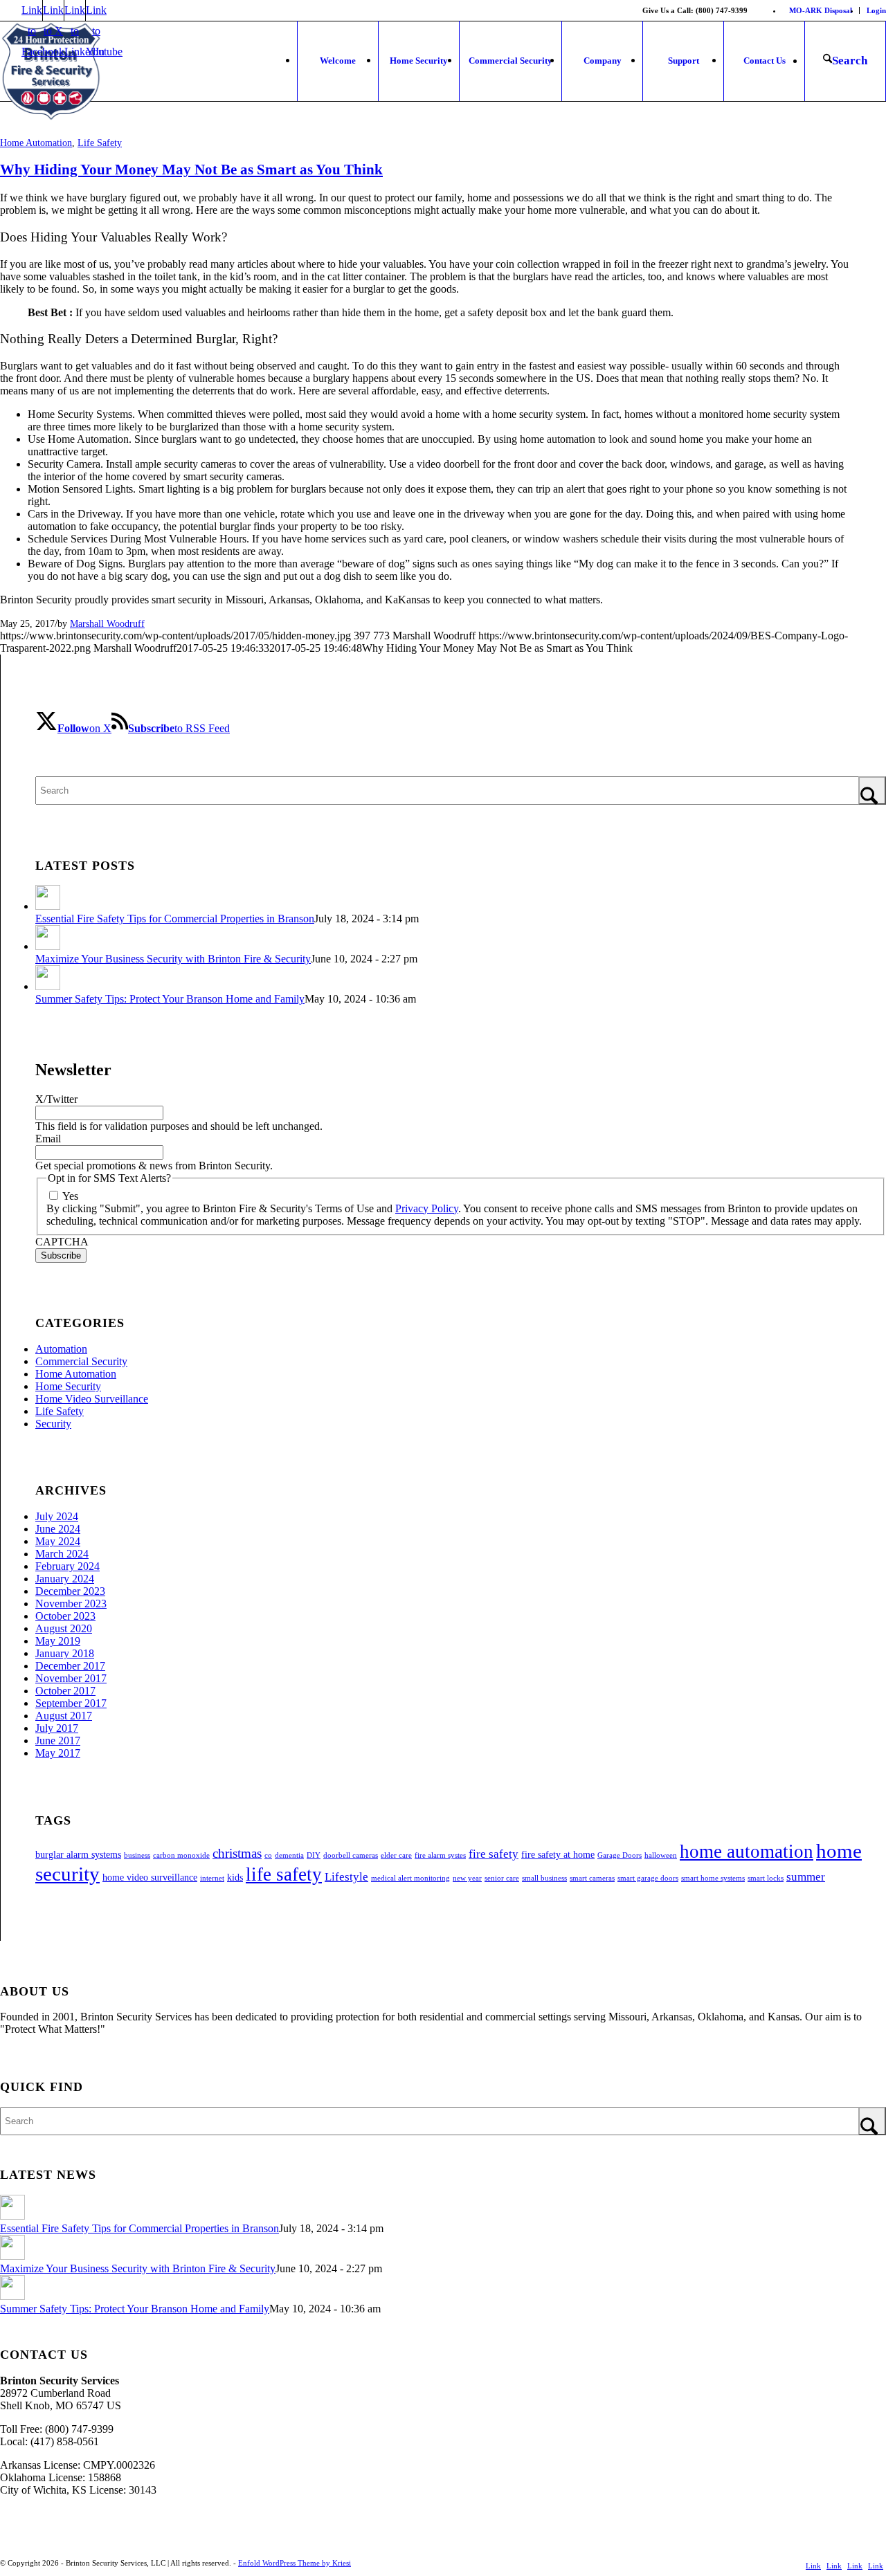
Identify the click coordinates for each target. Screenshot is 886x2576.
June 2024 (58, 1529)
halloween (661, 1855)
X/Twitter (56, 1099)
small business (544, 1878)
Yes (70, 1196)
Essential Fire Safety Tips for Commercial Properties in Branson (175, 919)
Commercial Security (81, 1361)
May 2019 (58, 1641)
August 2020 (64, 1628)
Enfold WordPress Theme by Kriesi (295, 2563)
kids (235, 1877)
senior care (502, 1878)
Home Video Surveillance (92, 1399)
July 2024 (57, 1516)
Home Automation (36, 143)
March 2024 (62, 1554)
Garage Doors (620, 1855)
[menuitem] (821, 10)
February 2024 (67, 1566)
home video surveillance (150, 1877)
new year (467, 1878)
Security (53, 1424)
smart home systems (713, 1878)
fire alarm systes (440, 1855)
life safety (284, 1874)
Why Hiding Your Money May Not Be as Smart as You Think (191, 170)
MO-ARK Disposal (821, 10)
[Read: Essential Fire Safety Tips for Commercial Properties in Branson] (48, 906)
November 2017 (71, 1678)
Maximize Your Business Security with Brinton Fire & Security (173, 959)
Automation (61, 1349)
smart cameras (592, 1878)
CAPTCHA (62, 1242)
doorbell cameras (351, 1855)
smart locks (766, 1878)
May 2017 (58, 1753)
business (137, 1855)
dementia (289, 1855)
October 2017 (65, 1691)
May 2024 (58, 1541)
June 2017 (58, 1741)
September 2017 (71, 1703)
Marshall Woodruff (107, 623)
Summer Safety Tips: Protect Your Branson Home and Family (170, 999)
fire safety (494, 1854)
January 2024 (65, 1579)
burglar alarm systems (78, 1854)
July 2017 (57, 1728)
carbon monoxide (181, 1855)
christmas (237, 1853)
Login (876, 10)
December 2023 (70, 1591)
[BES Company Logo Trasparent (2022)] (51, 72)
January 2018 (65, 1653)
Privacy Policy (427, 1208)
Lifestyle (346, 1877)
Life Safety (100, 143)
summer (806, 1877)
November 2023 (71, 1604)
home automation (747, 1852)
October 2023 (65, 1616)
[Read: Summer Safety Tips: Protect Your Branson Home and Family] (48, 986)
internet (212, 1878)
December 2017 (70, 1666)
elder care (396, 1855)
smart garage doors (648, 1878)
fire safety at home (558, 1854)
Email (48, 1139)
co (268, 1855)
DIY (314, 1855)
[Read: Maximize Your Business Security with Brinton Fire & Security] (48, 946)
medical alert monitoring (410, 1878)
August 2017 (64, 1716)
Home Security (68, 1386)
